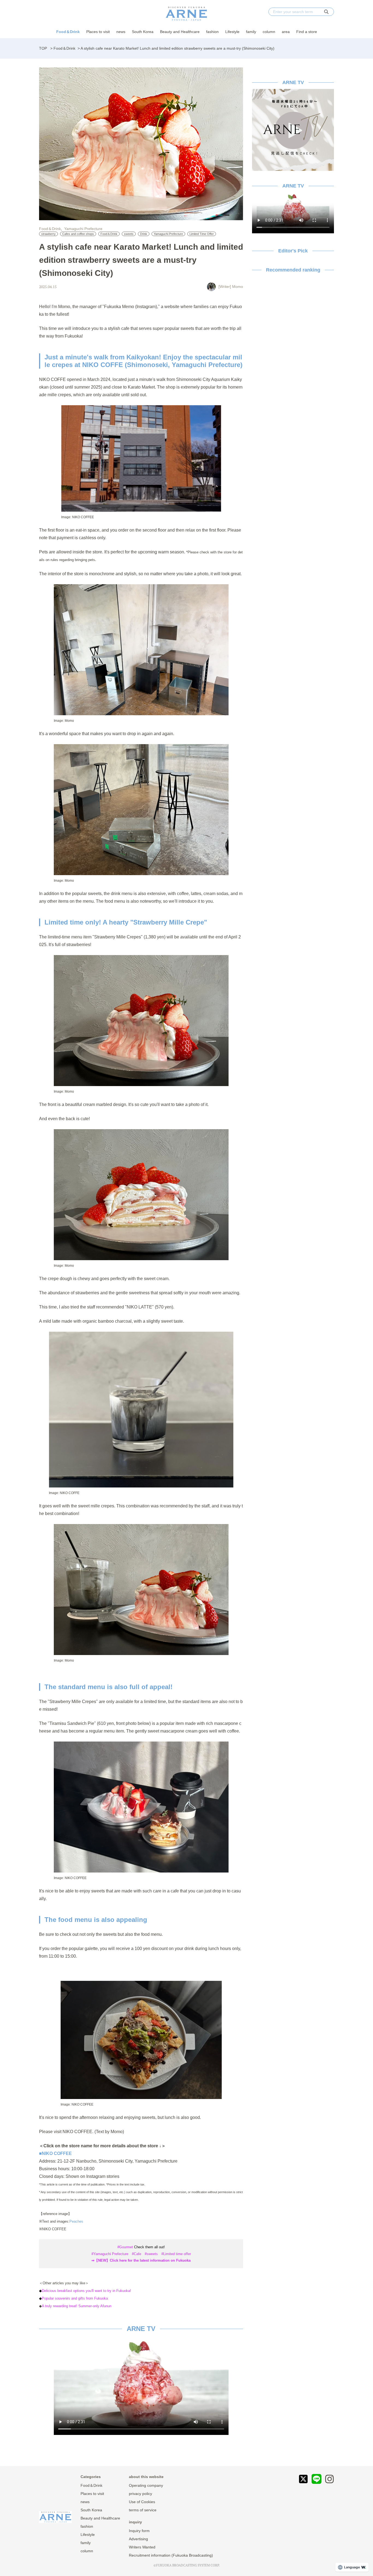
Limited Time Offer (202, 234)
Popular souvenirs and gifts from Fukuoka (75, 2298)
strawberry (48, 234)
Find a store (307, 32)
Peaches (76, 2221)
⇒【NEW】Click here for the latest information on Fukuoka (141, 2260)
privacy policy (140, 2494)
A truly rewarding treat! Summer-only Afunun (77, 2306)
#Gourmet (125, 2247)
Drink (144, 234)
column (269, 32)
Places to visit (98, 32)
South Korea (143, 32)
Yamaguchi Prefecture (83, 229)
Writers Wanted (142, 2547)
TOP (43, 48)
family (251, 32)
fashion (212, 32)
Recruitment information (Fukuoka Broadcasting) (171, 2555)
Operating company (146, 2485)
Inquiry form (139, 2531)
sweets (129, 234)
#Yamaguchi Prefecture (110, 2254)
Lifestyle (232, 32)
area (286, 32)
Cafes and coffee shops (78, 234)
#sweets (151, 2254)
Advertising (138, 2539)
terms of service (143, 2510)
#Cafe (137, 2254)
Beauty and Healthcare (180, 32)
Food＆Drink (68, 32)
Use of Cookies (142, 2502)
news (121, 32)
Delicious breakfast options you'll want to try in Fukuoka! (86, 2291)
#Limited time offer (176, 2254)
